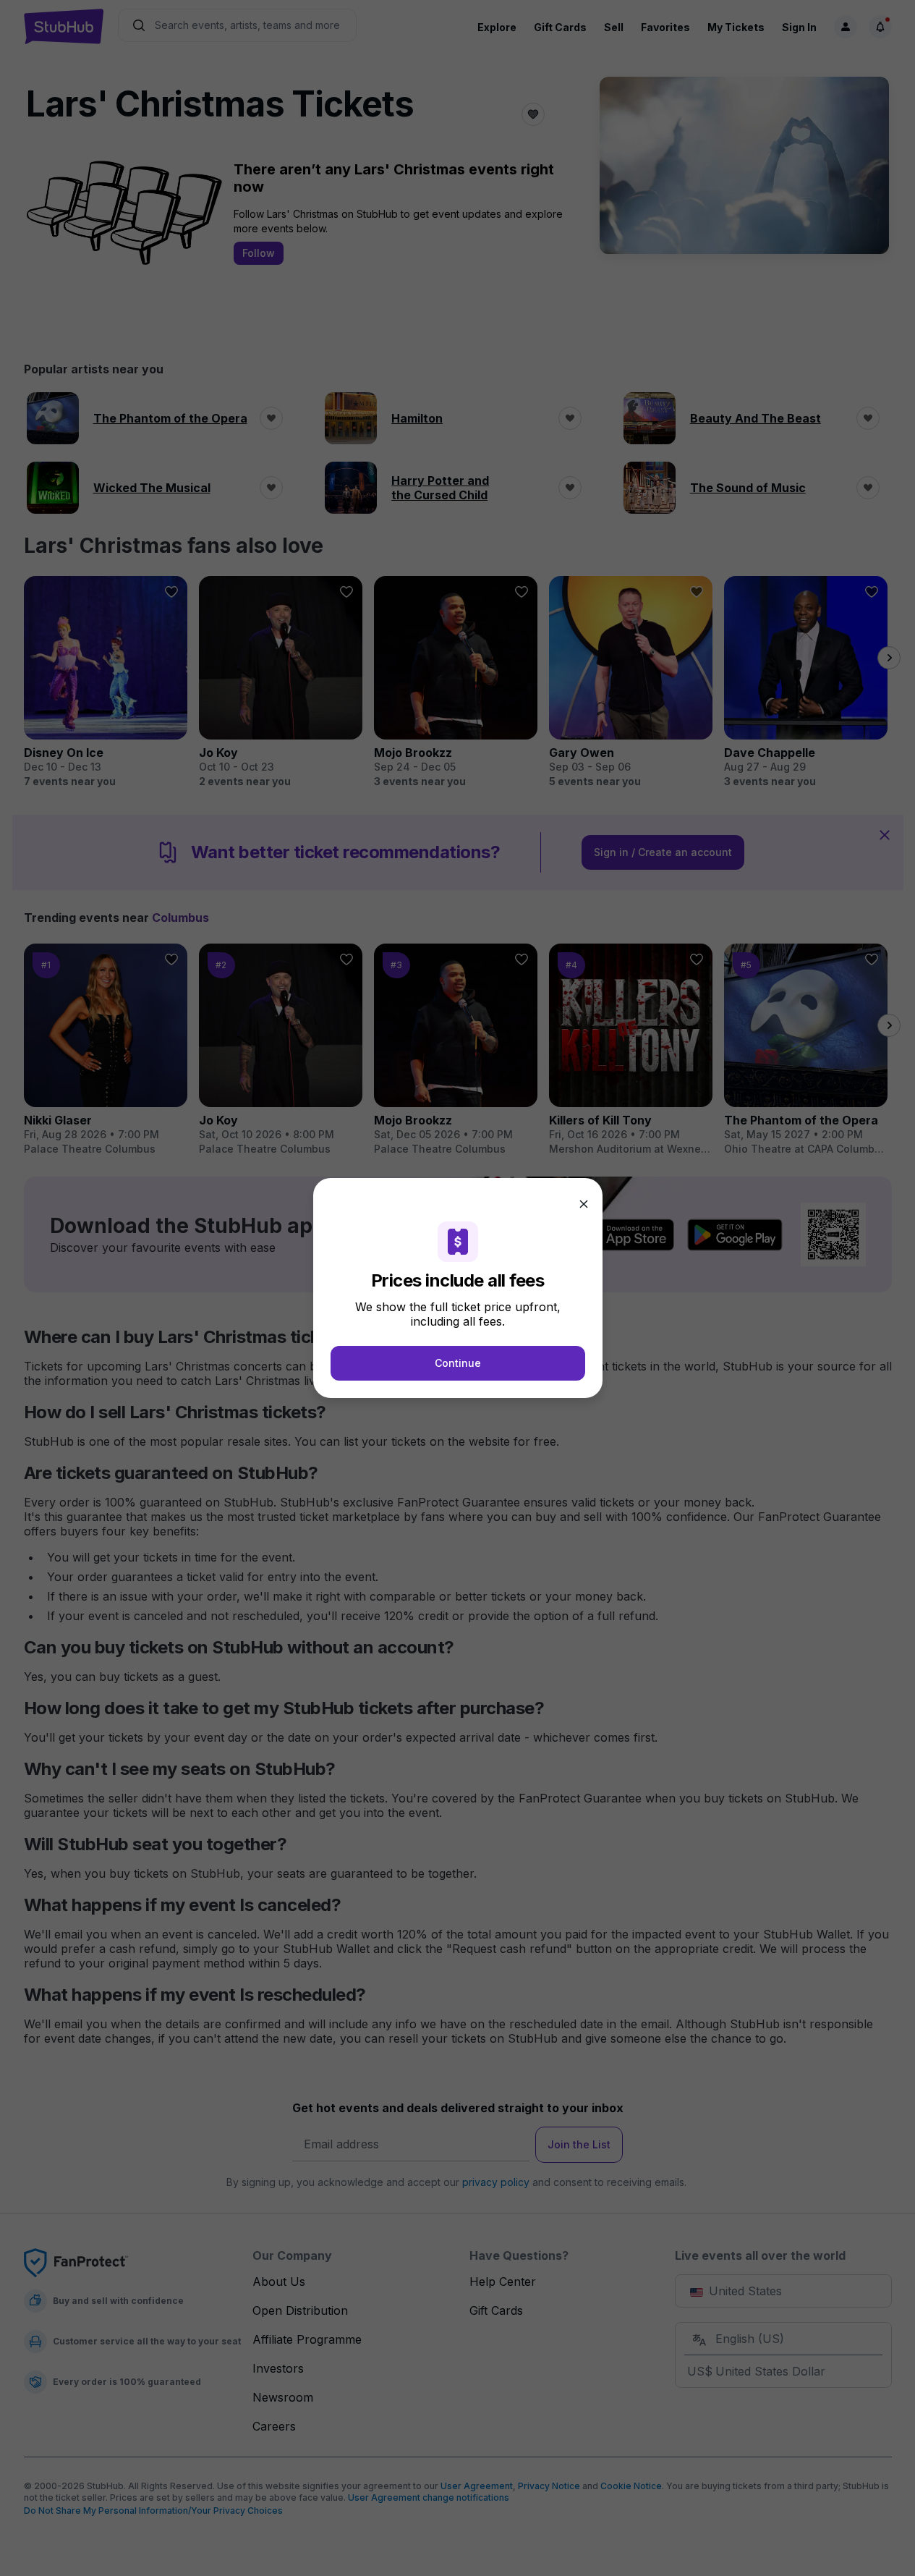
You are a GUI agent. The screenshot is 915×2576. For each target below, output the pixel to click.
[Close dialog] (584, 1204)
